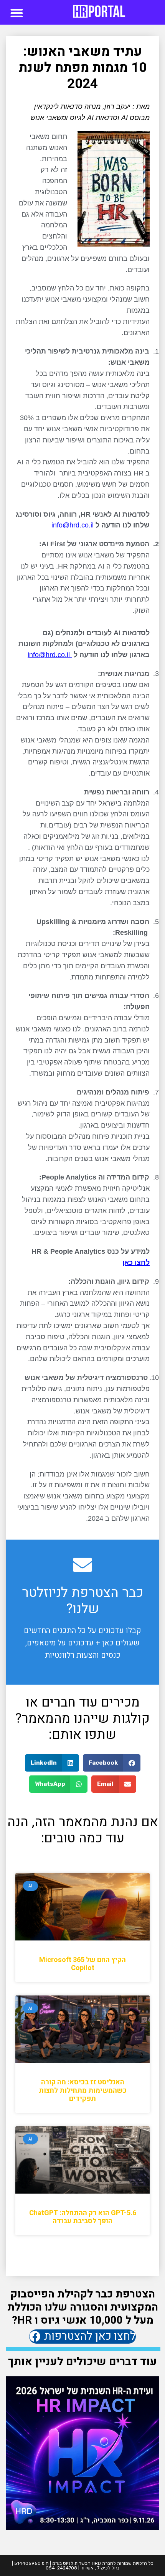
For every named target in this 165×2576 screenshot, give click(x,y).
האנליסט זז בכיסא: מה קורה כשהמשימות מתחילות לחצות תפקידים (83, 2090)
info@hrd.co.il (73, 525)
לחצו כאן (136, 1263)
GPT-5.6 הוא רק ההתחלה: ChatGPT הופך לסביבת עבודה (83, 2217)
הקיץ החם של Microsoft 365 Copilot (82, 1964)
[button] (17, 13)
